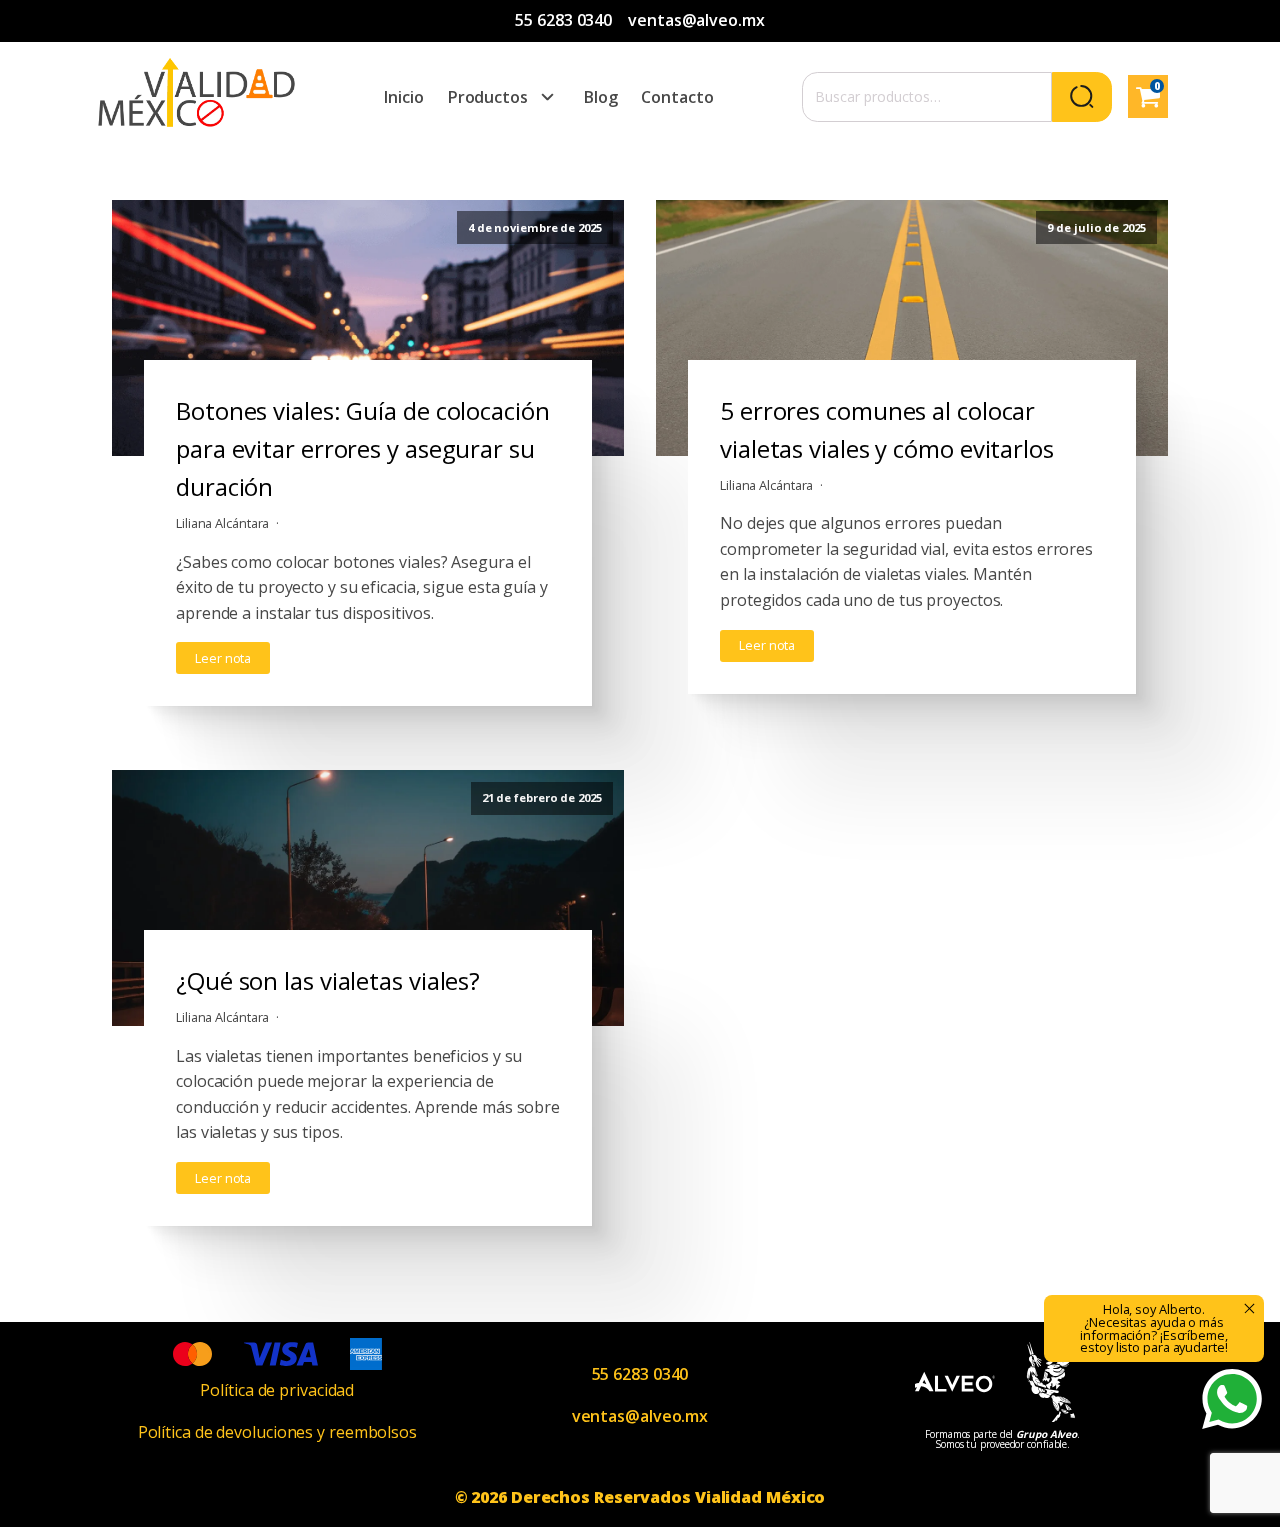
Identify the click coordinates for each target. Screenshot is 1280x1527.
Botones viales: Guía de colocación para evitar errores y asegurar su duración (363, 449)
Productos (488, 97)
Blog (601, 97)
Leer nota (223, 658)
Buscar (1082, 97)
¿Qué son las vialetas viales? (328, 980)
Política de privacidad (277, 1390)
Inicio (403, 97)
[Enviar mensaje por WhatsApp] (1232, 1399)
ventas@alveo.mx (696, 20)
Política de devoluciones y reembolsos (277, 1432)
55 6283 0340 (563, 20)
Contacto (677, 97)
